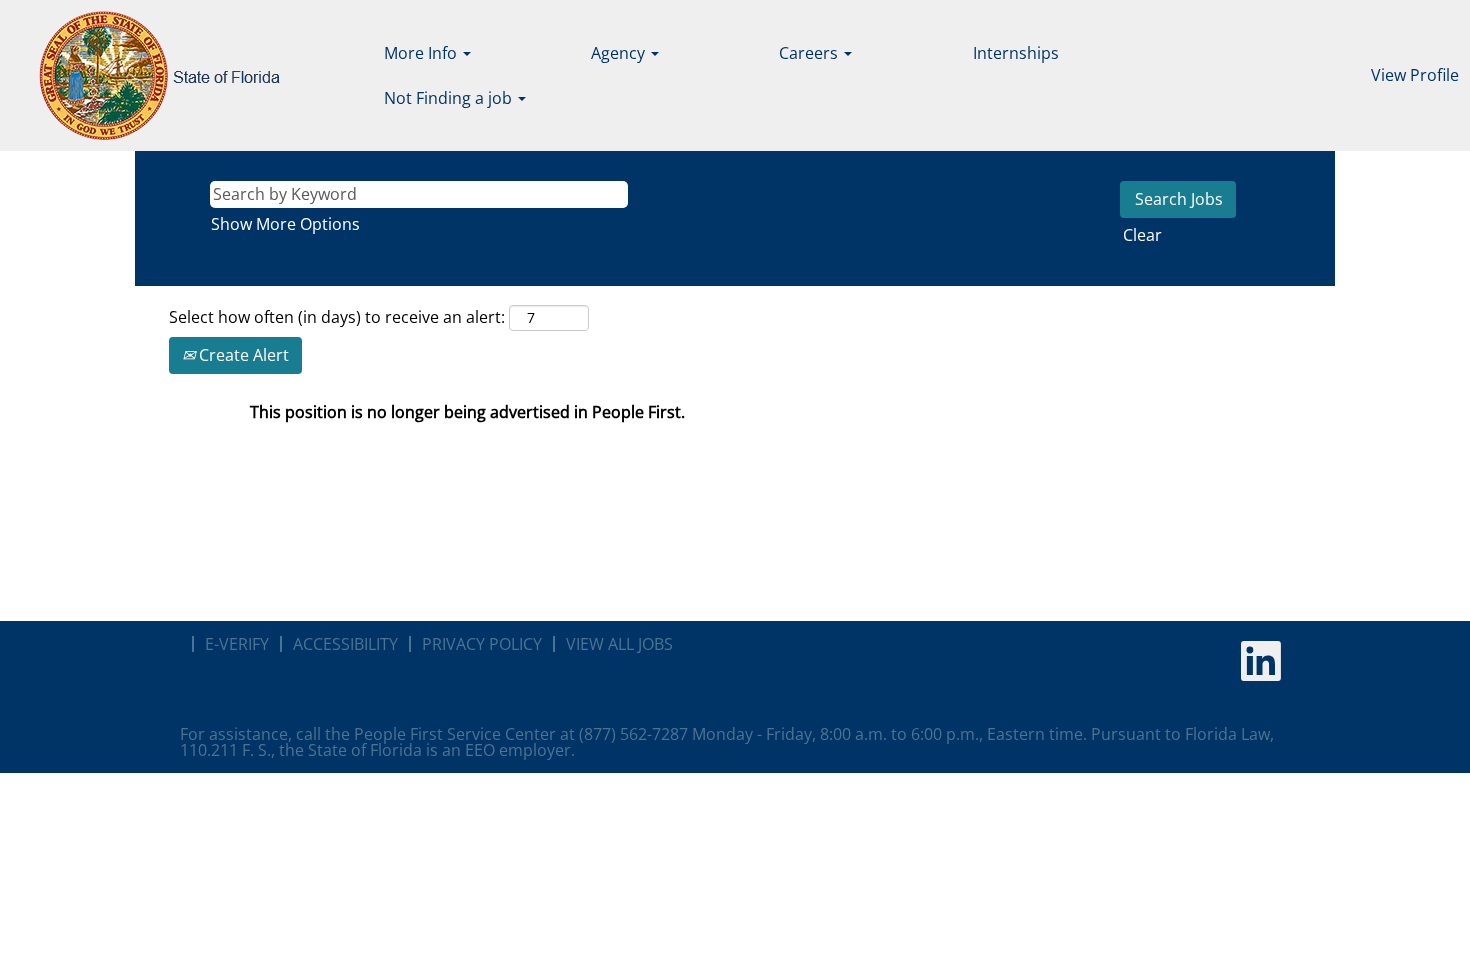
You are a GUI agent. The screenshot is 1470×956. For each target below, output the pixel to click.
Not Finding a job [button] (450, 98)
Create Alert (242, 355)
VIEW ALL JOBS (619, 644)
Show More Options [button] (285, 224)
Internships (1016, 53)
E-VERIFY (237, 644)
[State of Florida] (145, 75)
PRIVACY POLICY (482, 644)
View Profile (1415, 75)
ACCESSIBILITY (345, 644)
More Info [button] (422, 53)
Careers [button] (810, 53)
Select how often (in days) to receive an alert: (337, 317)
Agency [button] (620, 53)
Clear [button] (1142, 235)
